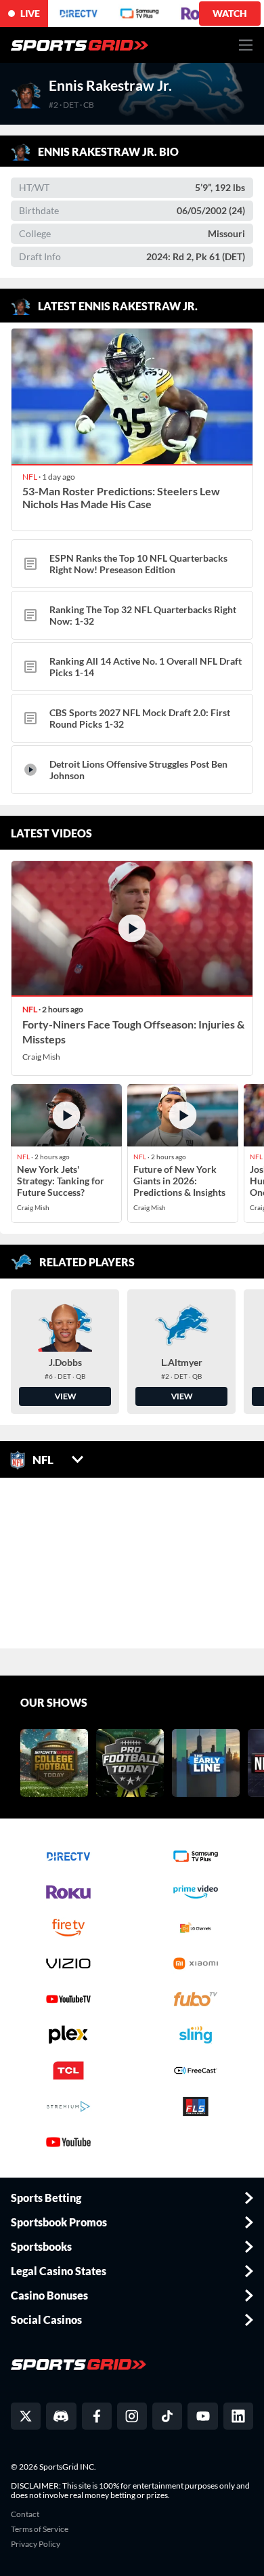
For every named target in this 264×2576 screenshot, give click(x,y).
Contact (25, 2514)
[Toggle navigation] (246, 45)
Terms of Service (40, 2529)
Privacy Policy (36, 2544)
